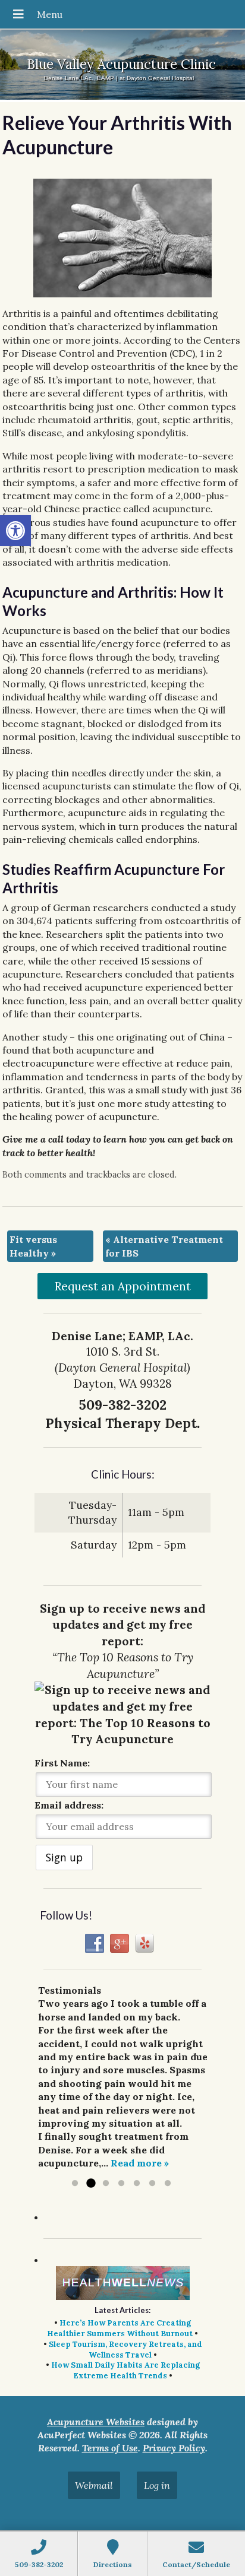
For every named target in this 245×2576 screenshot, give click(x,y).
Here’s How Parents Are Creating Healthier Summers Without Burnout (120, 2328)
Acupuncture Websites (96, 2422)
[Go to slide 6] (152, 2184)
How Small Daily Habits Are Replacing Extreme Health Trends (125, 2370)
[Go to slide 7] (168, 2184)
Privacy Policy (174, 2448)
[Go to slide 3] (106, 2184)
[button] (15, 531)
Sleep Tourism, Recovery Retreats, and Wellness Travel (125, 2350)
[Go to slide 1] (75, 2184)
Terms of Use (110, 2448)
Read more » (140, 2163)
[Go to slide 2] (90, 2184)
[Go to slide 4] (121, 2184)
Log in (157, 2485)
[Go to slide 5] (137, 2184)
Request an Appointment (123, 1286)
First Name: (62, 1763)
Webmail (94, 2485)
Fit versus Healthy (33, 1246)
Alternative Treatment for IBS (164, 1246)
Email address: (69, 1805)
